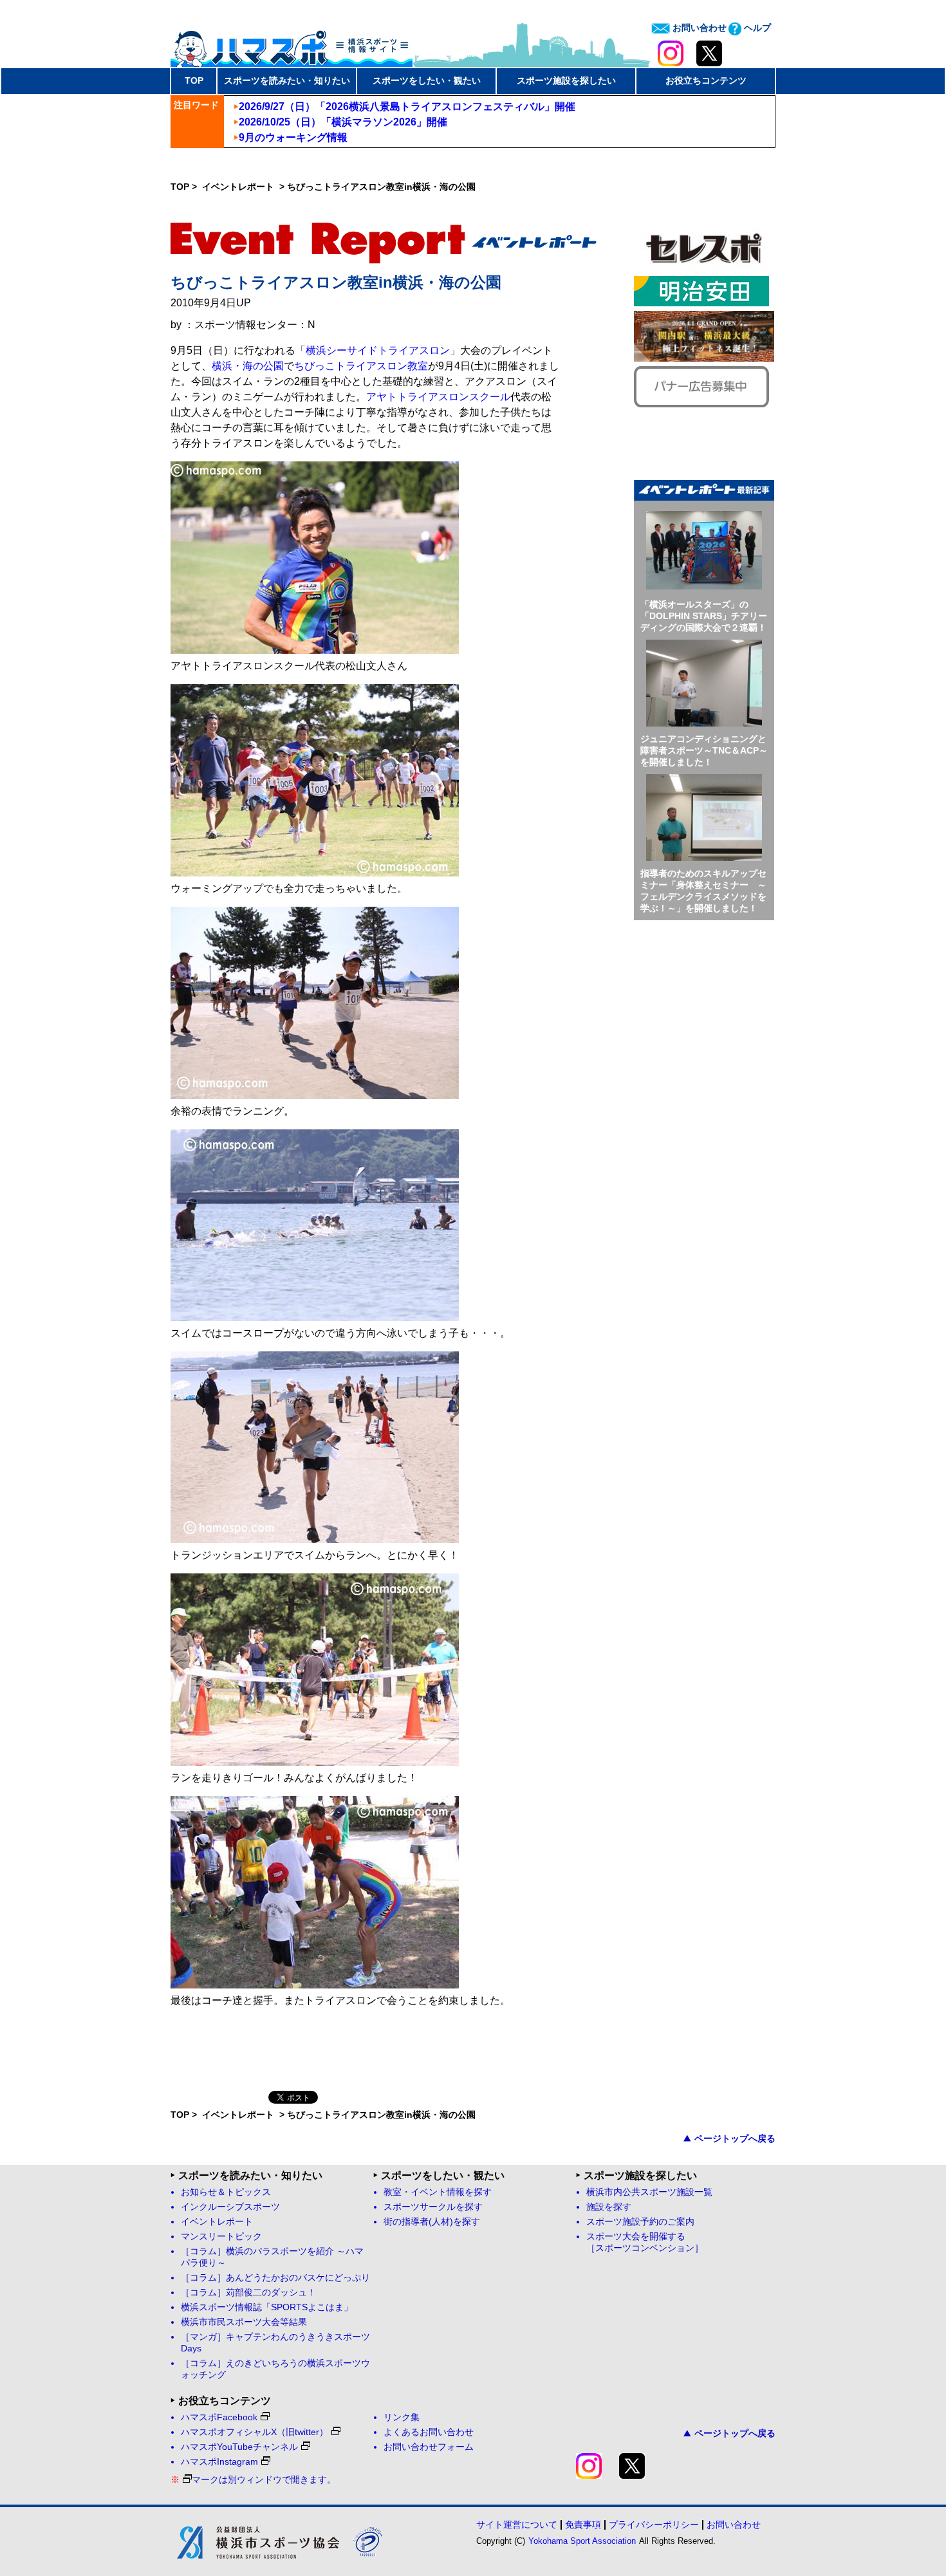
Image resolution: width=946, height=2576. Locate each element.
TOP (194, 80)
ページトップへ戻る (735, 2138)
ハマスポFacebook (219, 2417)
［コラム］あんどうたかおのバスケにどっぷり (275, 2278)
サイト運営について (517, 2525)
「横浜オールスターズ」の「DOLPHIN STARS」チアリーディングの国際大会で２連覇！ (704, 616)
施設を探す (609, 2207)
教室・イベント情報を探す (438, 2192)
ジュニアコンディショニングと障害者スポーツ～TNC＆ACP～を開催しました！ (704, 750)
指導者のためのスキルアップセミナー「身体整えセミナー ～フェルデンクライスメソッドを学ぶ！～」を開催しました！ (703, 891)
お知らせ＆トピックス (226, 2192)
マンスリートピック (221, 2237)
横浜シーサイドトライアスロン (378, 350)
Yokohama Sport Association (582, 2541)
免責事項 (583, 2525)
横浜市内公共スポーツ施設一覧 (649, 2192)
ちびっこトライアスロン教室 (361, 366)
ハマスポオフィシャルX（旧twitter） (255, 2432)
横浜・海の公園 (248, 366)
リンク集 (402, 2417)
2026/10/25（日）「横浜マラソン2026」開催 (343, 122)
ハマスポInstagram (219, 2462)
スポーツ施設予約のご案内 (640, 2222)
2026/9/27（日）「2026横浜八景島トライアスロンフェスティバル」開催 (407, 107)
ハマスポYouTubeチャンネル (239, 2447)
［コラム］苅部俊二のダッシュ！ (248, 2293)
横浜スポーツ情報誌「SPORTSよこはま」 (267, 2307)
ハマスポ (292, 44)
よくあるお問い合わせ (429, 2432)
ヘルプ (756, 28)
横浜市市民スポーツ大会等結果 (244, 2322)
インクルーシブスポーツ (230, 2207)
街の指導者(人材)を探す (432, 2222)
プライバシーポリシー (654, 2525)
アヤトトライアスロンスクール (438, 397)
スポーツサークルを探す (433, 2207)
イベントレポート (239, 187)
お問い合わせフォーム (429, 2447)
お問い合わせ (698, 28)
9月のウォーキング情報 (293, 137)
